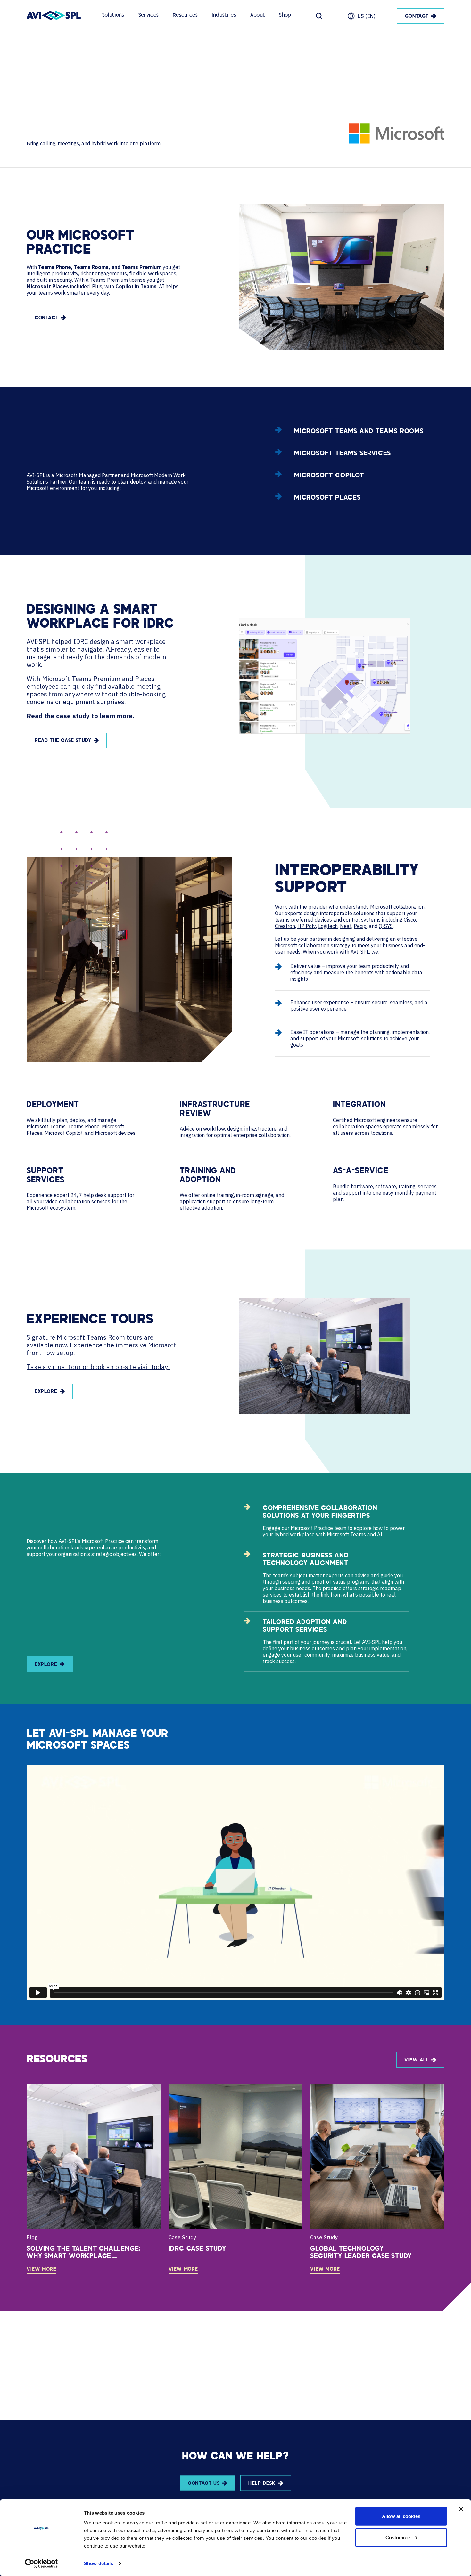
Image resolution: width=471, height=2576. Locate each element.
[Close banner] (461, 2509)
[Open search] (319, 16)
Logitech (328, 926)
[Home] (54, 16)
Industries (224, 16)
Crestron (285, 926)
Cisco (410, 920)
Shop (285, 16)
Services (149, 16)
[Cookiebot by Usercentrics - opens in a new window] (41, 2564)
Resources (185, 16)
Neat (346, 926)
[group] (94, 2179)
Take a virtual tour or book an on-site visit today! (98, 1367)
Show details (99, 2563)
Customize (398, 2537)
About (258, 16)
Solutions (113, 16)
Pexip (360, 926)
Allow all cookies (401, 2516)
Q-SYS (386, 926)
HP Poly (307, 926)
